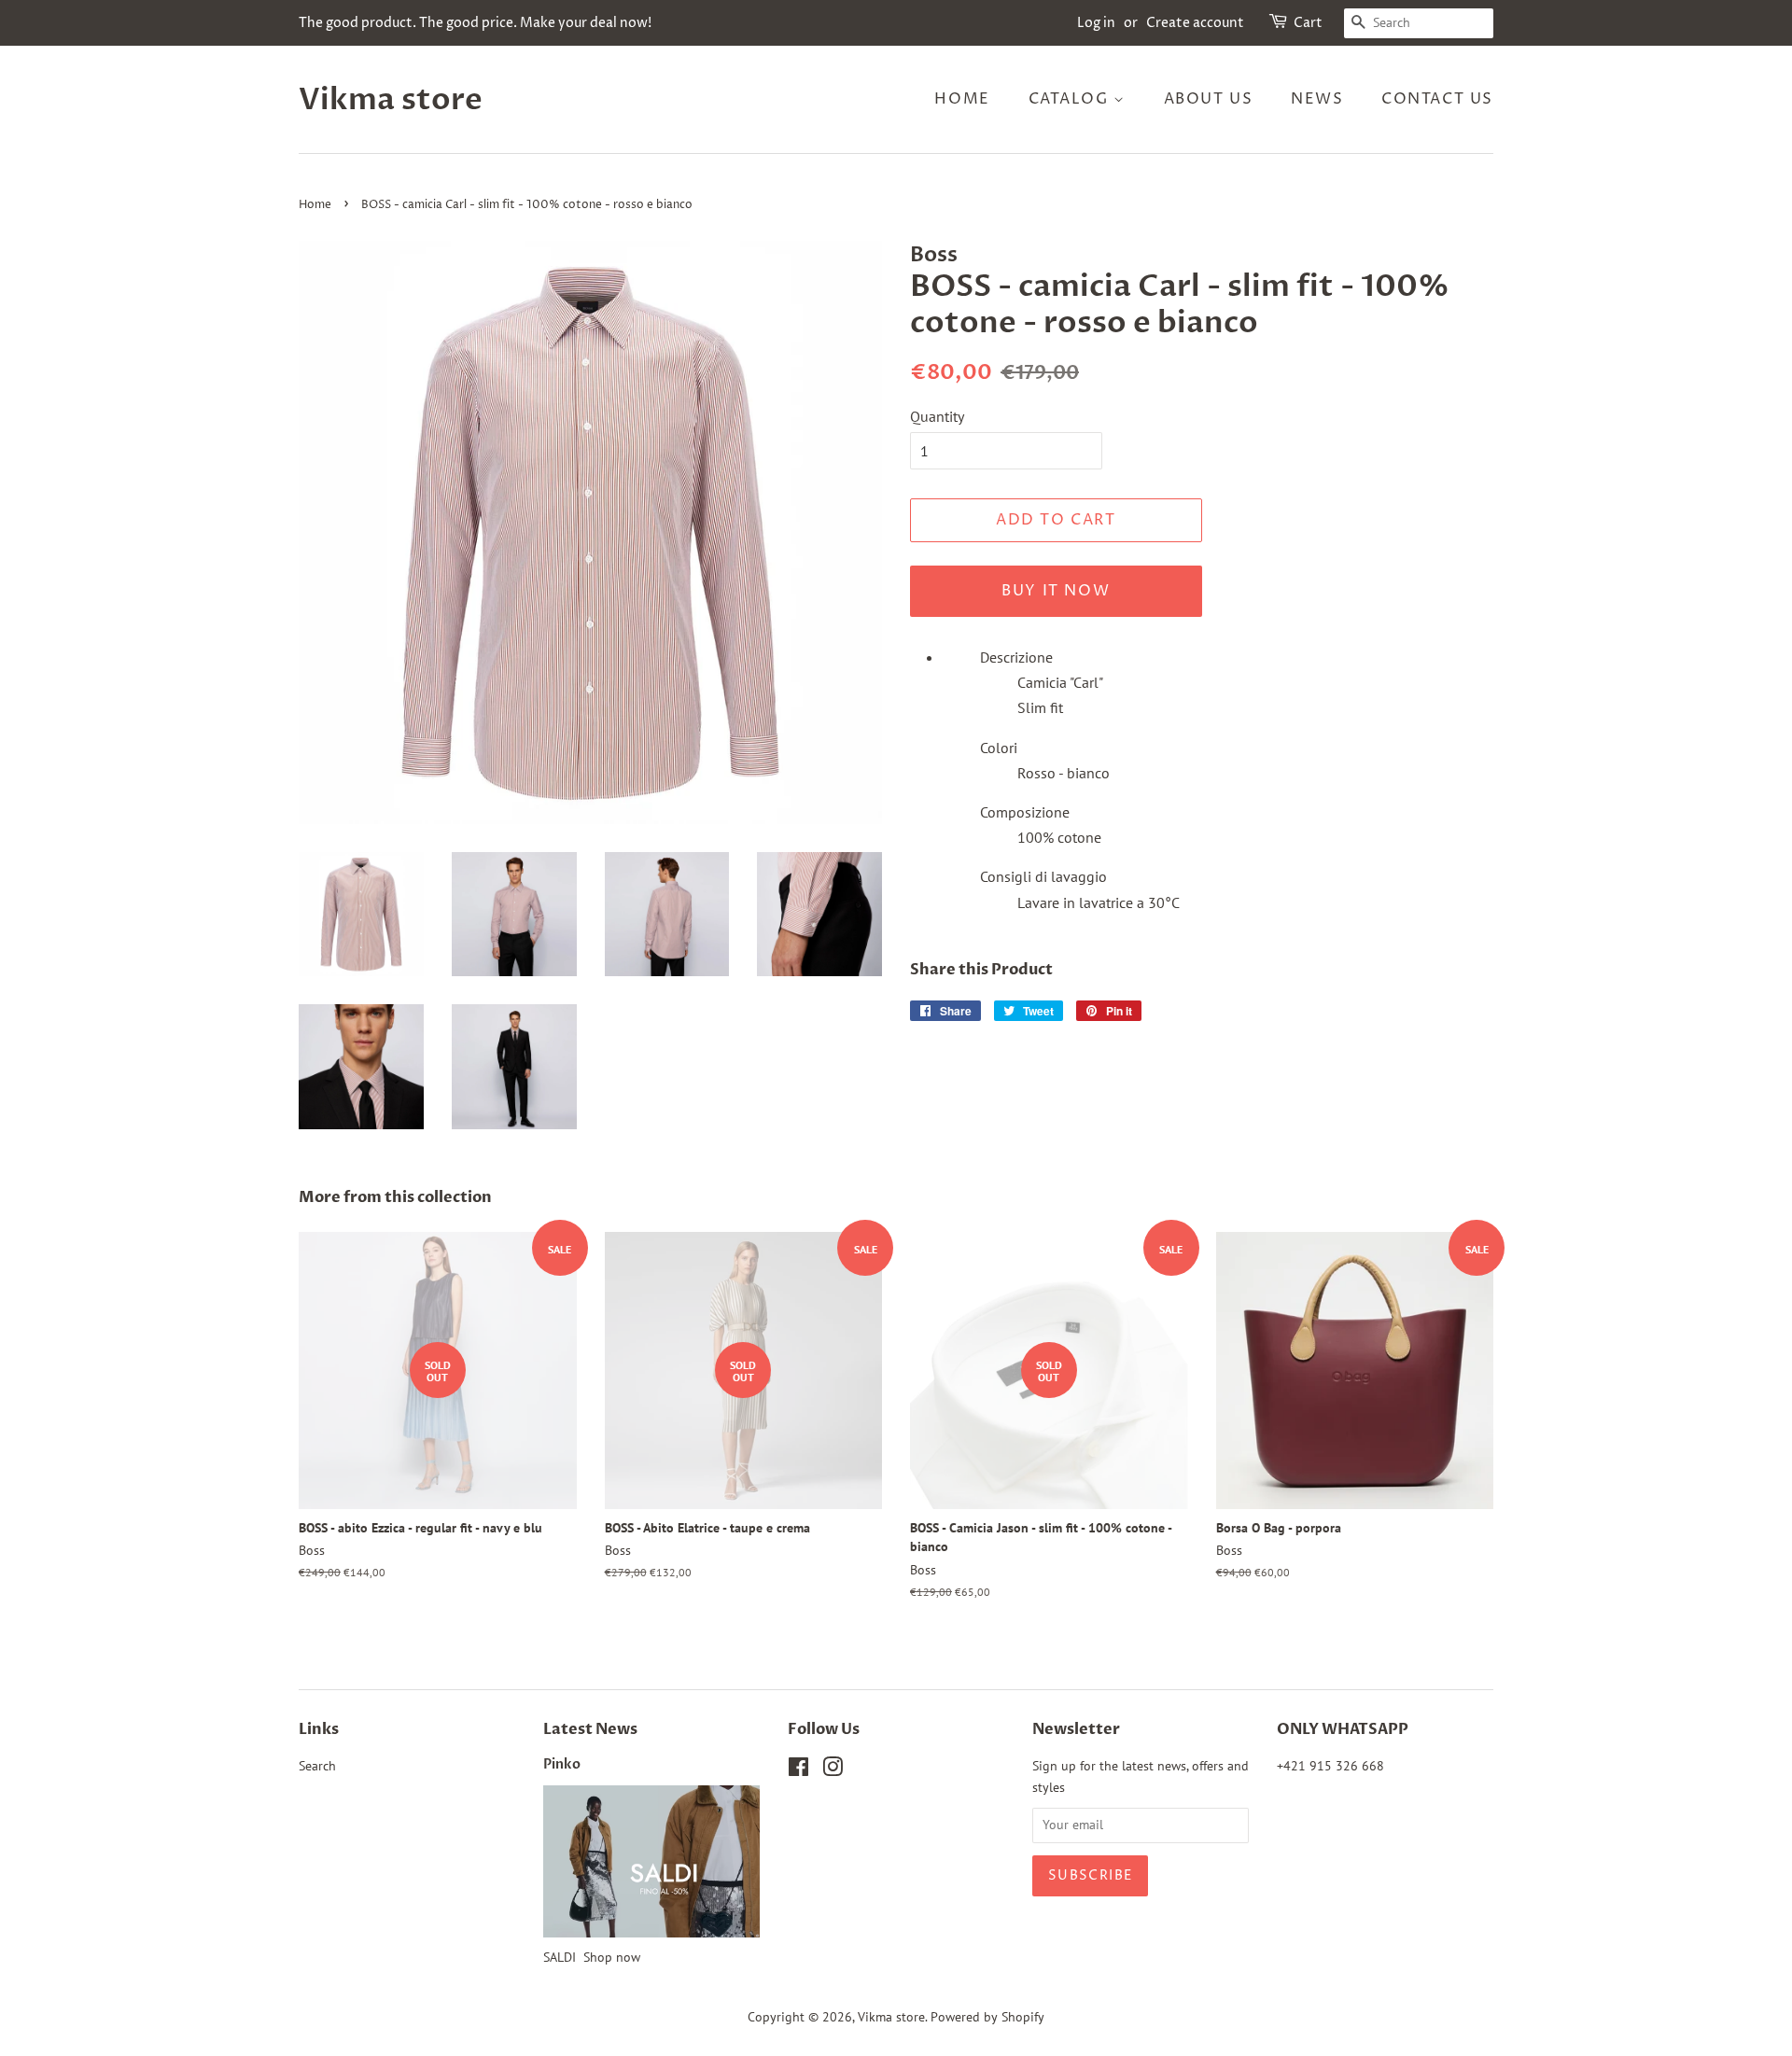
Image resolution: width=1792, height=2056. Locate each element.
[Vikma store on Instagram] (833, 1770)
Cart (1308, 23)
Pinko (562, 1765)
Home (962, 99)
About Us (1209, 99)
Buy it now (1056, 591)
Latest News (590, 1729)
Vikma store (391, 100)
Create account (1195, 23)
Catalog (1071, 99)
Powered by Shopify (987, 2017)
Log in (1096, 23)
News (1317, 99)
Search (317, 1766)
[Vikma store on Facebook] (798, 1770)
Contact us (1437, 99)
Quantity (937, 416)
